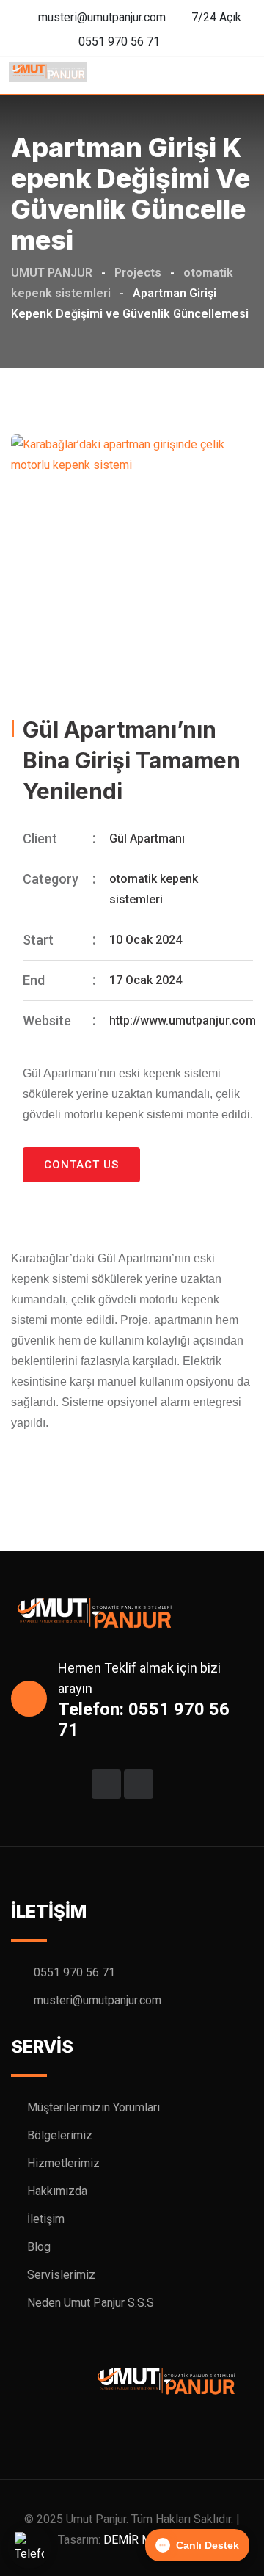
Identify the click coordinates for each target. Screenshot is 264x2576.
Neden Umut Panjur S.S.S (91, 2303)
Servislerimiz (61, 2275)
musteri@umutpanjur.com (102, 17)
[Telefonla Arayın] (29, 2547)
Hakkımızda (57, 2191)
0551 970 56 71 (119, 41)
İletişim (46, 2219)
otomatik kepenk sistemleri (154, 889)
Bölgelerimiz (60, 2135)
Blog (39, 2247)
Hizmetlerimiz (63, 2163)
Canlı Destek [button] (208, 2545)
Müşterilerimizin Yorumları (93, 2107)
